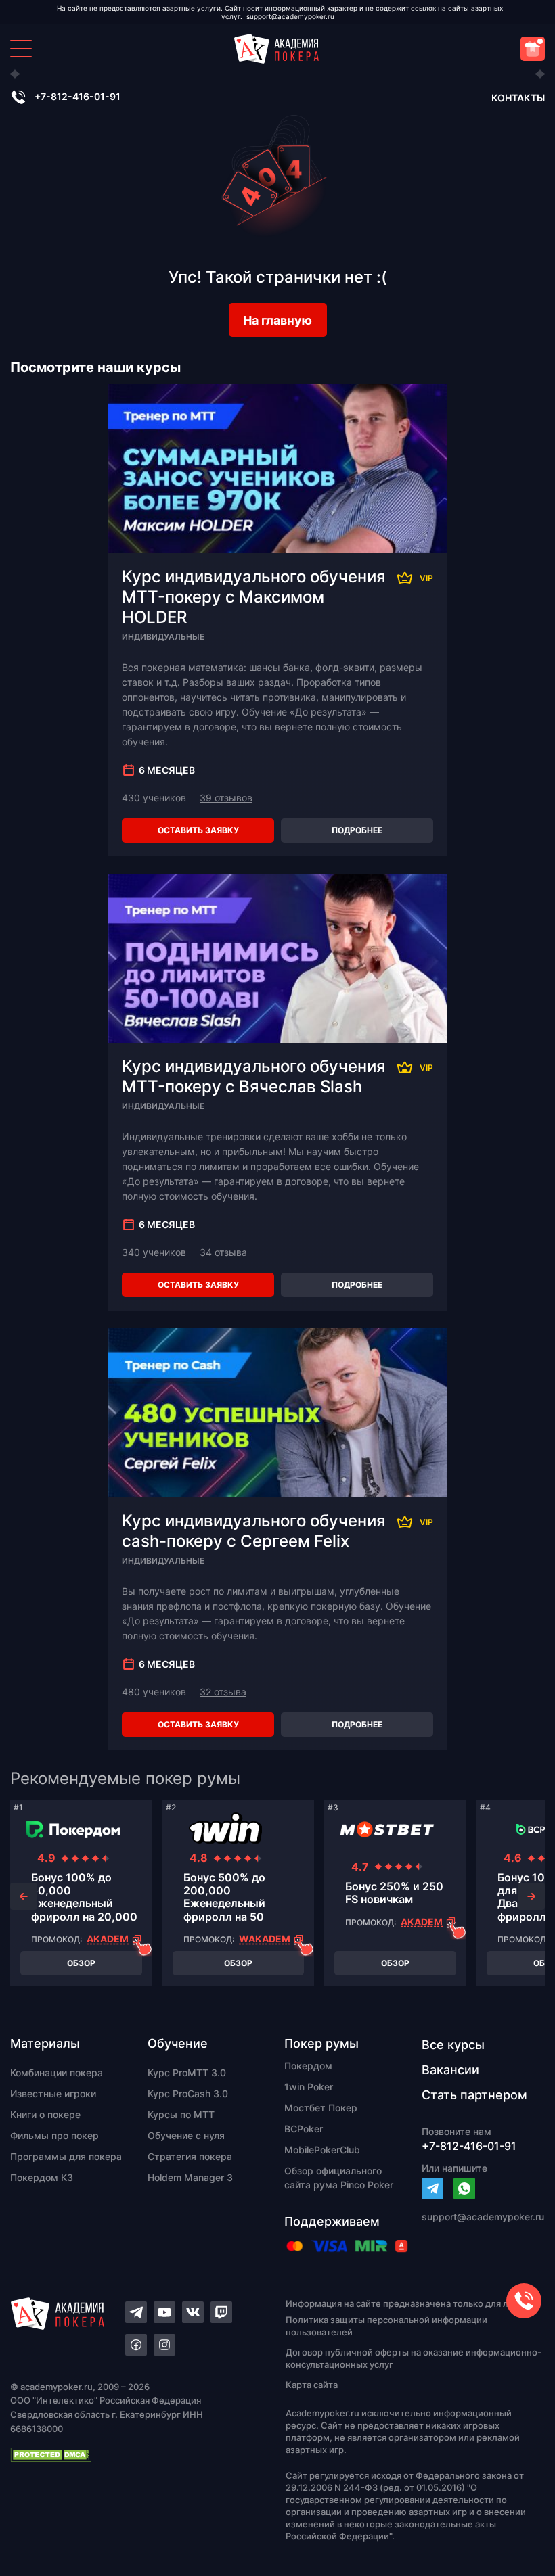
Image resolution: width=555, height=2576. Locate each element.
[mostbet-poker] (387, 1829)
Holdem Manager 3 (190, 2177)
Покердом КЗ (42, 2177)
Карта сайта (312, 2385)
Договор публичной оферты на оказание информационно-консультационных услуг (414, 2358)
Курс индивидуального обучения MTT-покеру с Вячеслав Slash (254, 1076)
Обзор (81, 1963)
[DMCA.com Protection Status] (124, 2454)
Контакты (518, 98)
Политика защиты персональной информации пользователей (386, 2326)
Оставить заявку (198, 830)
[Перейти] (432, 2188)
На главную (277, 320)
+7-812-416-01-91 (77, 96)
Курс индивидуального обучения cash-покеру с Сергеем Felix (254, 1531)
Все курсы (453, 2045)
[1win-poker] (225, 1829)
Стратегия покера (190, 2156)
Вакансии (450, 2070)
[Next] (531, 1896)
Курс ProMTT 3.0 (187, 2072)
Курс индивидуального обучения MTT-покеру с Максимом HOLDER (254, 597)
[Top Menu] (21, 49)
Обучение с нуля (186, 2135)
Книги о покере (45, 2114)
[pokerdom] (73, 1829)
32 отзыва (223, 1692)
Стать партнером (474, 2095)
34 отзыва (223, 1252)
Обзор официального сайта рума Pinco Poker (339, 2178)
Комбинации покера (57, 2072)
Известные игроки (53, 2093)
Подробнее (357, 830)
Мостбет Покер (321, 2108)
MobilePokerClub (322, 2150)
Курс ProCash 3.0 (188, 2093)
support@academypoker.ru (290, 16)
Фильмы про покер (54, 2135)
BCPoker (304, 2129)
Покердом (308, 2066)
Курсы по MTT (181, 2114)
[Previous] (24, 1896)
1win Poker (309, 2087)
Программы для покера (66, 2156)
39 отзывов (226, 798)
